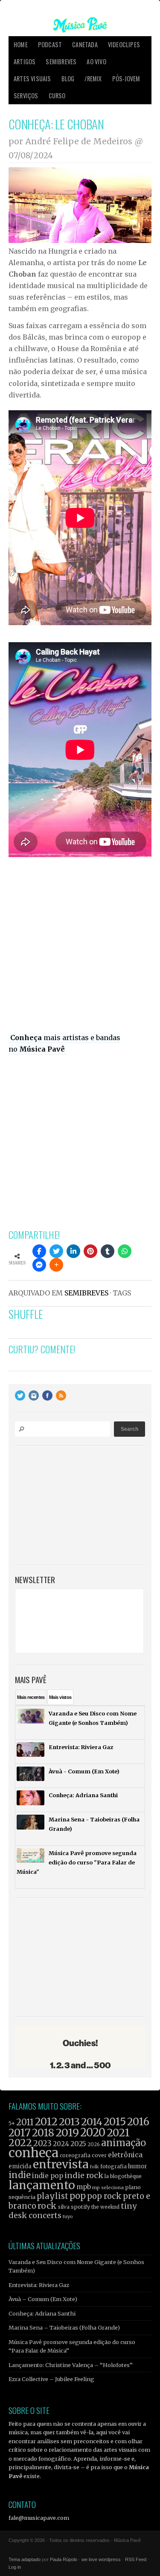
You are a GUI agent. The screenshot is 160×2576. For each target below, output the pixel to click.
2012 (46, 2122)
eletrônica (125, 2155)
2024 (61, 2144)
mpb (84, 2187)
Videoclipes (124, 44)
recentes (31, 1697)
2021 (118, 2133)
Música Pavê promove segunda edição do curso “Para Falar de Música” (72, 2346)
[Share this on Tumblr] (108, 1251)
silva (64, 2207)
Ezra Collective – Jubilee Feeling (51, 2379)
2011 (25, 2122)
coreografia (75, 2155)
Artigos (25, 61)
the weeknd (105, 2207)
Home (21, 44)
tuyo (68, 2217)
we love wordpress (101, 2559)
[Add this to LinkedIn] (73, 1251)
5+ (12, 2123)
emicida (20, 2166)
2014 (92, 2122)
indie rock (84, 2175)
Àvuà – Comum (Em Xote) (43, 2299)
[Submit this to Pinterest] (90, 1251)
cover (99, 2155)
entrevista (61, 2164)
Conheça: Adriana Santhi (42, 2313)
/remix (93, 79)
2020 (93, 2133)
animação (124, 2143)
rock (47, 2206)
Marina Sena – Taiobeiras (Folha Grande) (64, 2327)
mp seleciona (108, 2187)
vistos (60, 1697)
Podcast (50, 44)
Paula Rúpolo (64, 2559)
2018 (43, 2133)
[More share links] (56, 1265)
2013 (69, 2122)
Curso (57, 96)
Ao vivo (96, 61)
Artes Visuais (32, 79)
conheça (33, 2153)
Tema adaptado (25, 2559)
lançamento (42, 2185)
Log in (15, 2567)
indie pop (48, 2176)
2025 (78, 2144)
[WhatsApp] (125, 1251)
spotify (80, 2207)
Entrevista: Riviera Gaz (39, 2285)
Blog (68, 79)
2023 (42, 2143)
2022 (20, 2143)
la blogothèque (123, 2176)
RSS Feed (136, 2559)
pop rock (104, 2196)
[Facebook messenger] (39, 1265)
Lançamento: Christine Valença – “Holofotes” (71, 2365)
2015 (115, 2122)
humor (138, 2166)
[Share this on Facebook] (39, 1251)
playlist (52, 2196)
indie (20, 2175)
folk (94, 2167)
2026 (94, 2144)
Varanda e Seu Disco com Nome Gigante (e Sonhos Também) (76, 2266)
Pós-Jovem (126, 79)
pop (78, 2196)
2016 (138, 2122)
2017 (20, 2133)
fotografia (113, 2166)
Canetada (85, 44)
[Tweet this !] (56, 1251)
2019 (67, 2133)
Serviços (26, 96)
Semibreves (61, 61)
